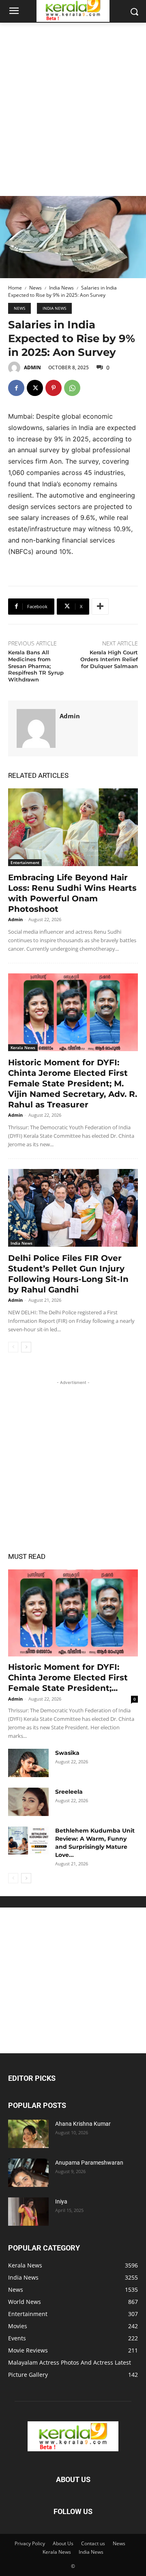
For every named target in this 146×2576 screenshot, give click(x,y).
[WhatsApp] (72, 388)
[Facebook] (16, 388)
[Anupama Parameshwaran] (28, 2173)
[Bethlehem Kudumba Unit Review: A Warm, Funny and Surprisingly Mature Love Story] (28, 1841)
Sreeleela (69, 1792)
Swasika (67, 1753)
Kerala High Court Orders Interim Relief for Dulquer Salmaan (109, 659)
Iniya (61, 2201)
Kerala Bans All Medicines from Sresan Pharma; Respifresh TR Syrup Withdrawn (36, 666)
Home (15, 288)
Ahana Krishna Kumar (83, 2124)
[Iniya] (28, 2212)
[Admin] (15, 368)
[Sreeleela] (28, 1802)
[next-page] (26, 1347)
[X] (35, 388)
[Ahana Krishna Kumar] (28, 2134)
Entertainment (25, 862)
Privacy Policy (30, 2543)
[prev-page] (13, 1347)
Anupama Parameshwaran (89, 2163)
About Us (63, 2543)
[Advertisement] (73, 100)
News (35, 288)
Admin (32, 367)
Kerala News (23, 1047)
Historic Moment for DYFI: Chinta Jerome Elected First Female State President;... (68, 1678)
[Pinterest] (54, 388)
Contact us (93, 2543)
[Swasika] (28, 1763)
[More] (100, 607)
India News (61, 288)
